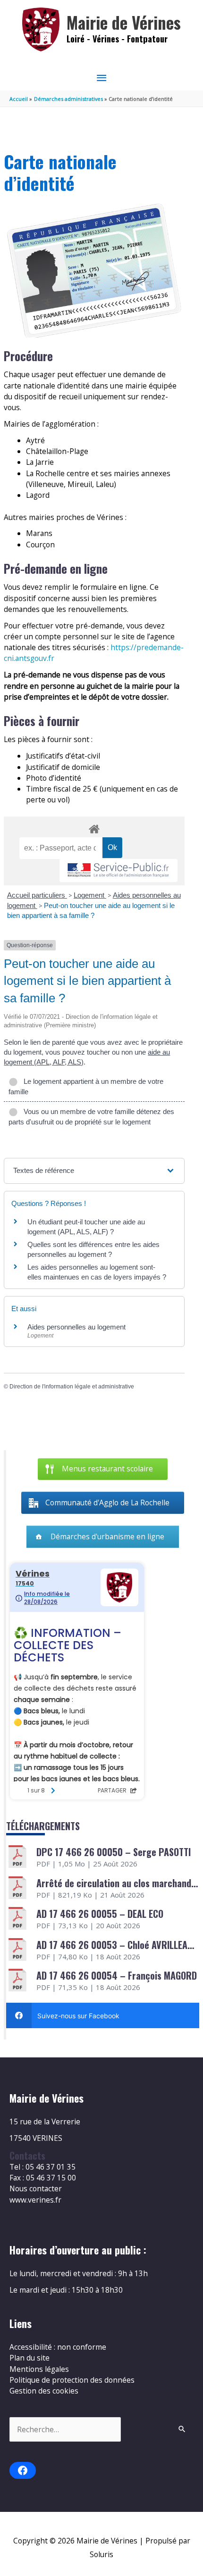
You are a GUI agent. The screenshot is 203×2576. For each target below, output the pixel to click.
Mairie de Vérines (124, 22)
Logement (90, 895)
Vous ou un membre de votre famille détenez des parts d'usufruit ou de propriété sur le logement (91, 1117)
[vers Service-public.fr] (118, 871)
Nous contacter (36, 2188)
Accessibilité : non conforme (58, 2347)
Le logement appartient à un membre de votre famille (86, 1086)
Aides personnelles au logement (76, 1327)
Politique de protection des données (72, 2380)
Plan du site (30, 2358)
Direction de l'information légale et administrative (72, 1387)
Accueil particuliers (37, 895)
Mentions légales (39, 2369)
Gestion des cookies (44, 2391)
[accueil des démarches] (94, 827)
